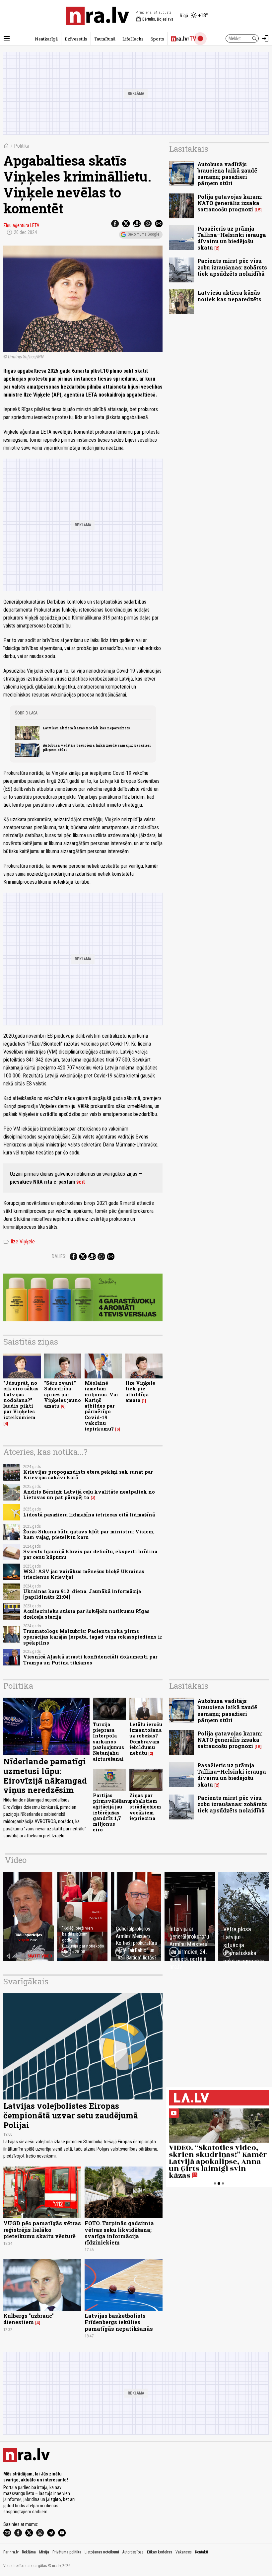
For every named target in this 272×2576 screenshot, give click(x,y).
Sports (157, 39)
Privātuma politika (67, 2552)
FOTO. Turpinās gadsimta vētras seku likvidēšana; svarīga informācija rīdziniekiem (119, 2233)
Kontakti (202, 2552)
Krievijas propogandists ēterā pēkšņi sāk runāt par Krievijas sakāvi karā (88, 1475)
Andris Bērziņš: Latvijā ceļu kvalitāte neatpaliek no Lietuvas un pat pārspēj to (89, 1495)
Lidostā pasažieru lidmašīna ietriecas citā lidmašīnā (89, 1515)
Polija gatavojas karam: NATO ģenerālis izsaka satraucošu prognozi (230, 203)
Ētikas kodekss (160, 2552)
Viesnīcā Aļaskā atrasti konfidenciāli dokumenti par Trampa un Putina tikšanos (90, 1659)
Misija (44, 2552)
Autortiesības (133, 2552)
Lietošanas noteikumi (102, 2552)
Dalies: (59, 1256)
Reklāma (29, 2552)
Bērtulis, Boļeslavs (154, 19)
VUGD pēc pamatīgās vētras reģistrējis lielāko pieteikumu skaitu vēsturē (42, 2229)
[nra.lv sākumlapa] (98, 16)
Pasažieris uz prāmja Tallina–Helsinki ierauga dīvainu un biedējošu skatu (232, 238)
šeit (81, 1182)
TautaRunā (105, 39)
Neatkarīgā (46, 39)
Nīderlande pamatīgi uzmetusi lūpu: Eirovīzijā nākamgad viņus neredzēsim (45, 1776)
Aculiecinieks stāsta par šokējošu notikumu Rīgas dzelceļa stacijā (86, 1614)
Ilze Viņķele (19, 1242)
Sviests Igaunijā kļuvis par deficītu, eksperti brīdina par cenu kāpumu (90, 1554)
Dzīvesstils (76, 39)
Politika (22, 146)
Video (16, 1860)
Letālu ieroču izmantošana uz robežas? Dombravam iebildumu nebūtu (146, 1739)
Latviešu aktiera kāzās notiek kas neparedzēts (86, 728)
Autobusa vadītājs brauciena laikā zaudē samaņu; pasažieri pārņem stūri (97, 747)
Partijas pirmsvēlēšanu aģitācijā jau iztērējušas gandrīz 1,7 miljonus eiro (112, 1813)
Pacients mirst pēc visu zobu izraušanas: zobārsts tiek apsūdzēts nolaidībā (232, 267)
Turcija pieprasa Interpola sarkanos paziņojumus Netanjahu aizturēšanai (108, 1742)
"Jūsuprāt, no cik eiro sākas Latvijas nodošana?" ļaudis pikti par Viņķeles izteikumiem (21, 1400)
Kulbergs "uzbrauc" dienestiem (29, 2319)
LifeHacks (133, 39)
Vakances (184, 2552)
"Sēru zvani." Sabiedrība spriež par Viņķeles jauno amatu (63, 1394)
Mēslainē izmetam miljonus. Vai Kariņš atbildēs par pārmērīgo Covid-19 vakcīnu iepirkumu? (101, 1406)
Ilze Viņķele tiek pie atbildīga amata (140, 1392)
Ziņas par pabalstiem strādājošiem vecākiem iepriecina (145, 1807)
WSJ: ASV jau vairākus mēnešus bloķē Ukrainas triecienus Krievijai (84, 1574)
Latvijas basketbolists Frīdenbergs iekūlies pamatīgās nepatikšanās (119, 2322)
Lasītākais (189, 149)
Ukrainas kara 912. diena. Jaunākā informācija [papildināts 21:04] (82, 1594)
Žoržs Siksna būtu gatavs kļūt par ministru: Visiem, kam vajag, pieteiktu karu (89, 1534)
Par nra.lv (11, 2552)
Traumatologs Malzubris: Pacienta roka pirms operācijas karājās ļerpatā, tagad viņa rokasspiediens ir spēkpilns (93, 1637)
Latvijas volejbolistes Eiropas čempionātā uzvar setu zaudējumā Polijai (71, 2115)
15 (258, 210)
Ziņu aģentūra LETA (21, 225)
